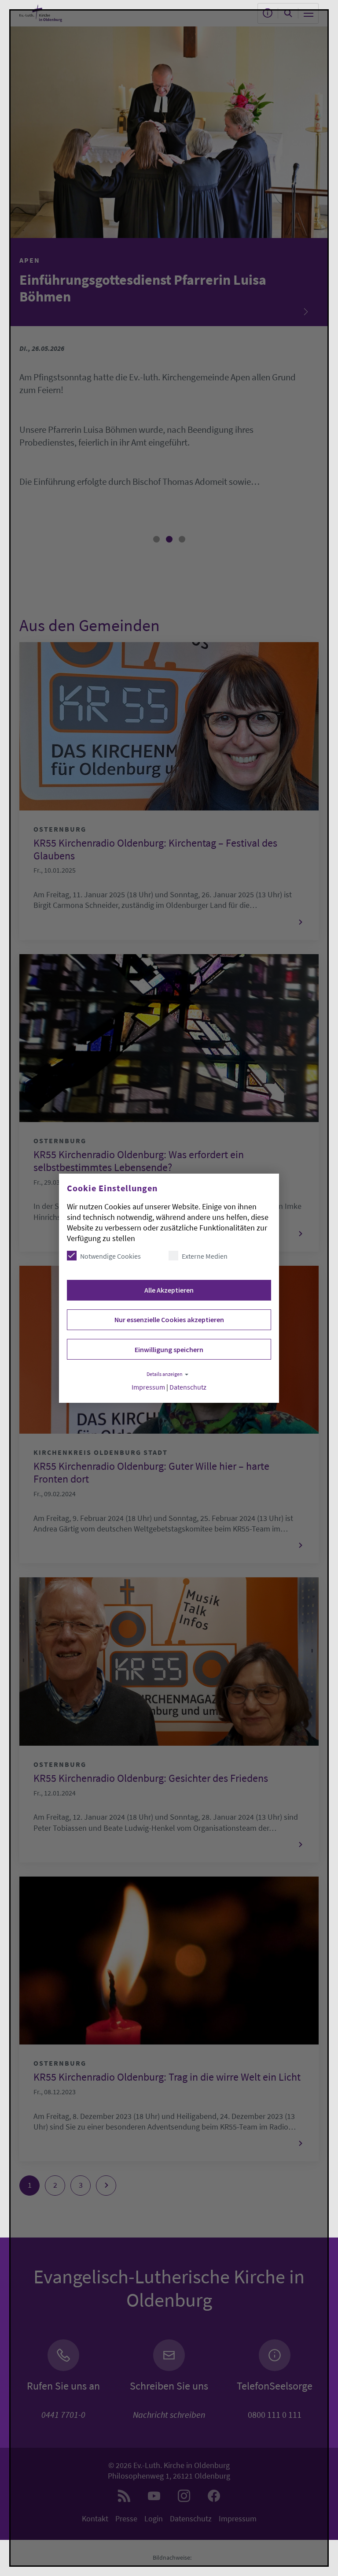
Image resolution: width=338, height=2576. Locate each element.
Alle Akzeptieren (169, 1290)
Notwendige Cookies (110, 1256)
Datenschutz (188, 1387)
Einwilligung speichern (169, 1349)
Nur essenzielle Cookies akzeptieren (169, 1320)
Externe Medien (205, 1256)
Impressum (148, 1387)
